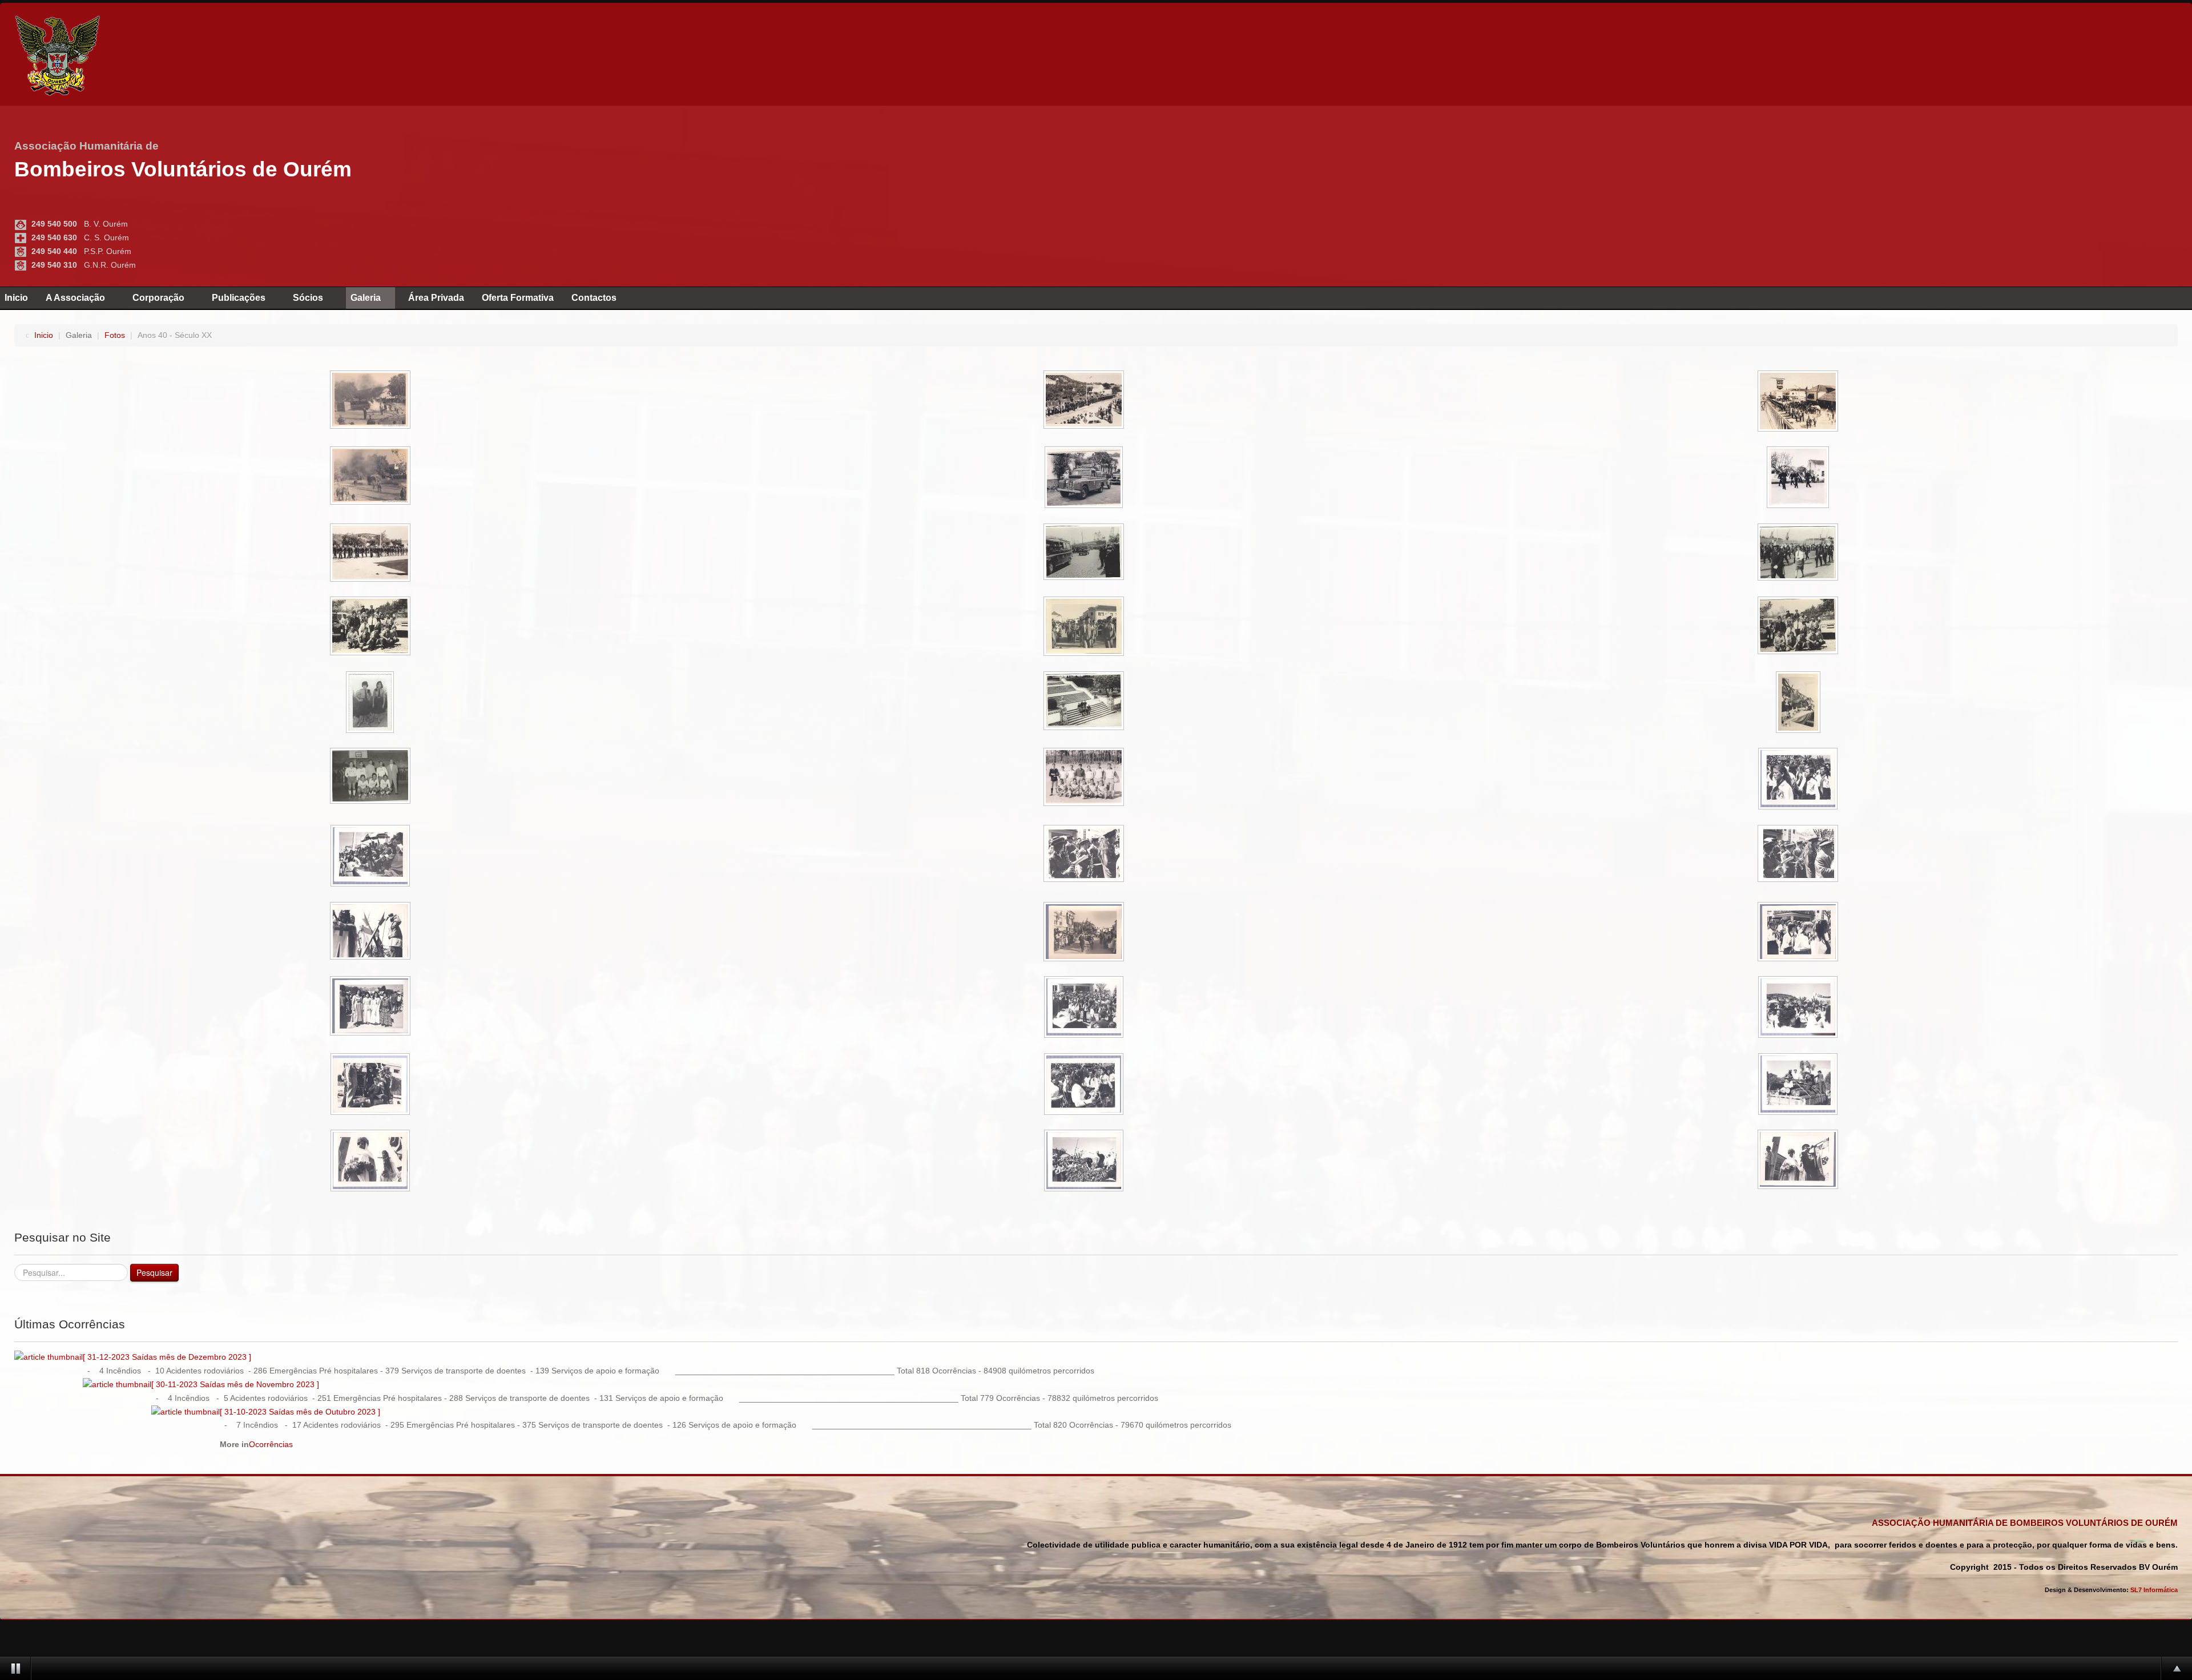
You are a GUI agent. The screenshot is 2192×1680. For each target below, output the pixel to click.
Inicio (16, 298)
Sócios (308, 298)
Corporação (158, 298)
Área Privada (436, 298)
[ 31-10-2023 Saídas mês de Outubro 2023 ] (300, 1412)
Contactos (594, 298)
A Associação (75, 298)
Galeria (366, 298)
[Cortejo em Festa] (1799, 780)
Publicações (239, 298)
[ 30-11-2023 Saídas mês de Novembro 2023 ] (235, 1384)
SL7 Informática (2154, 1590)
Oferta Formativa (518, 298)
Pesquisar (154, 1272)
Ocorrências (271, 1444)
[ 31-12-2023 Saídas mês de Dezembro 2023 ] (167, 1357)
